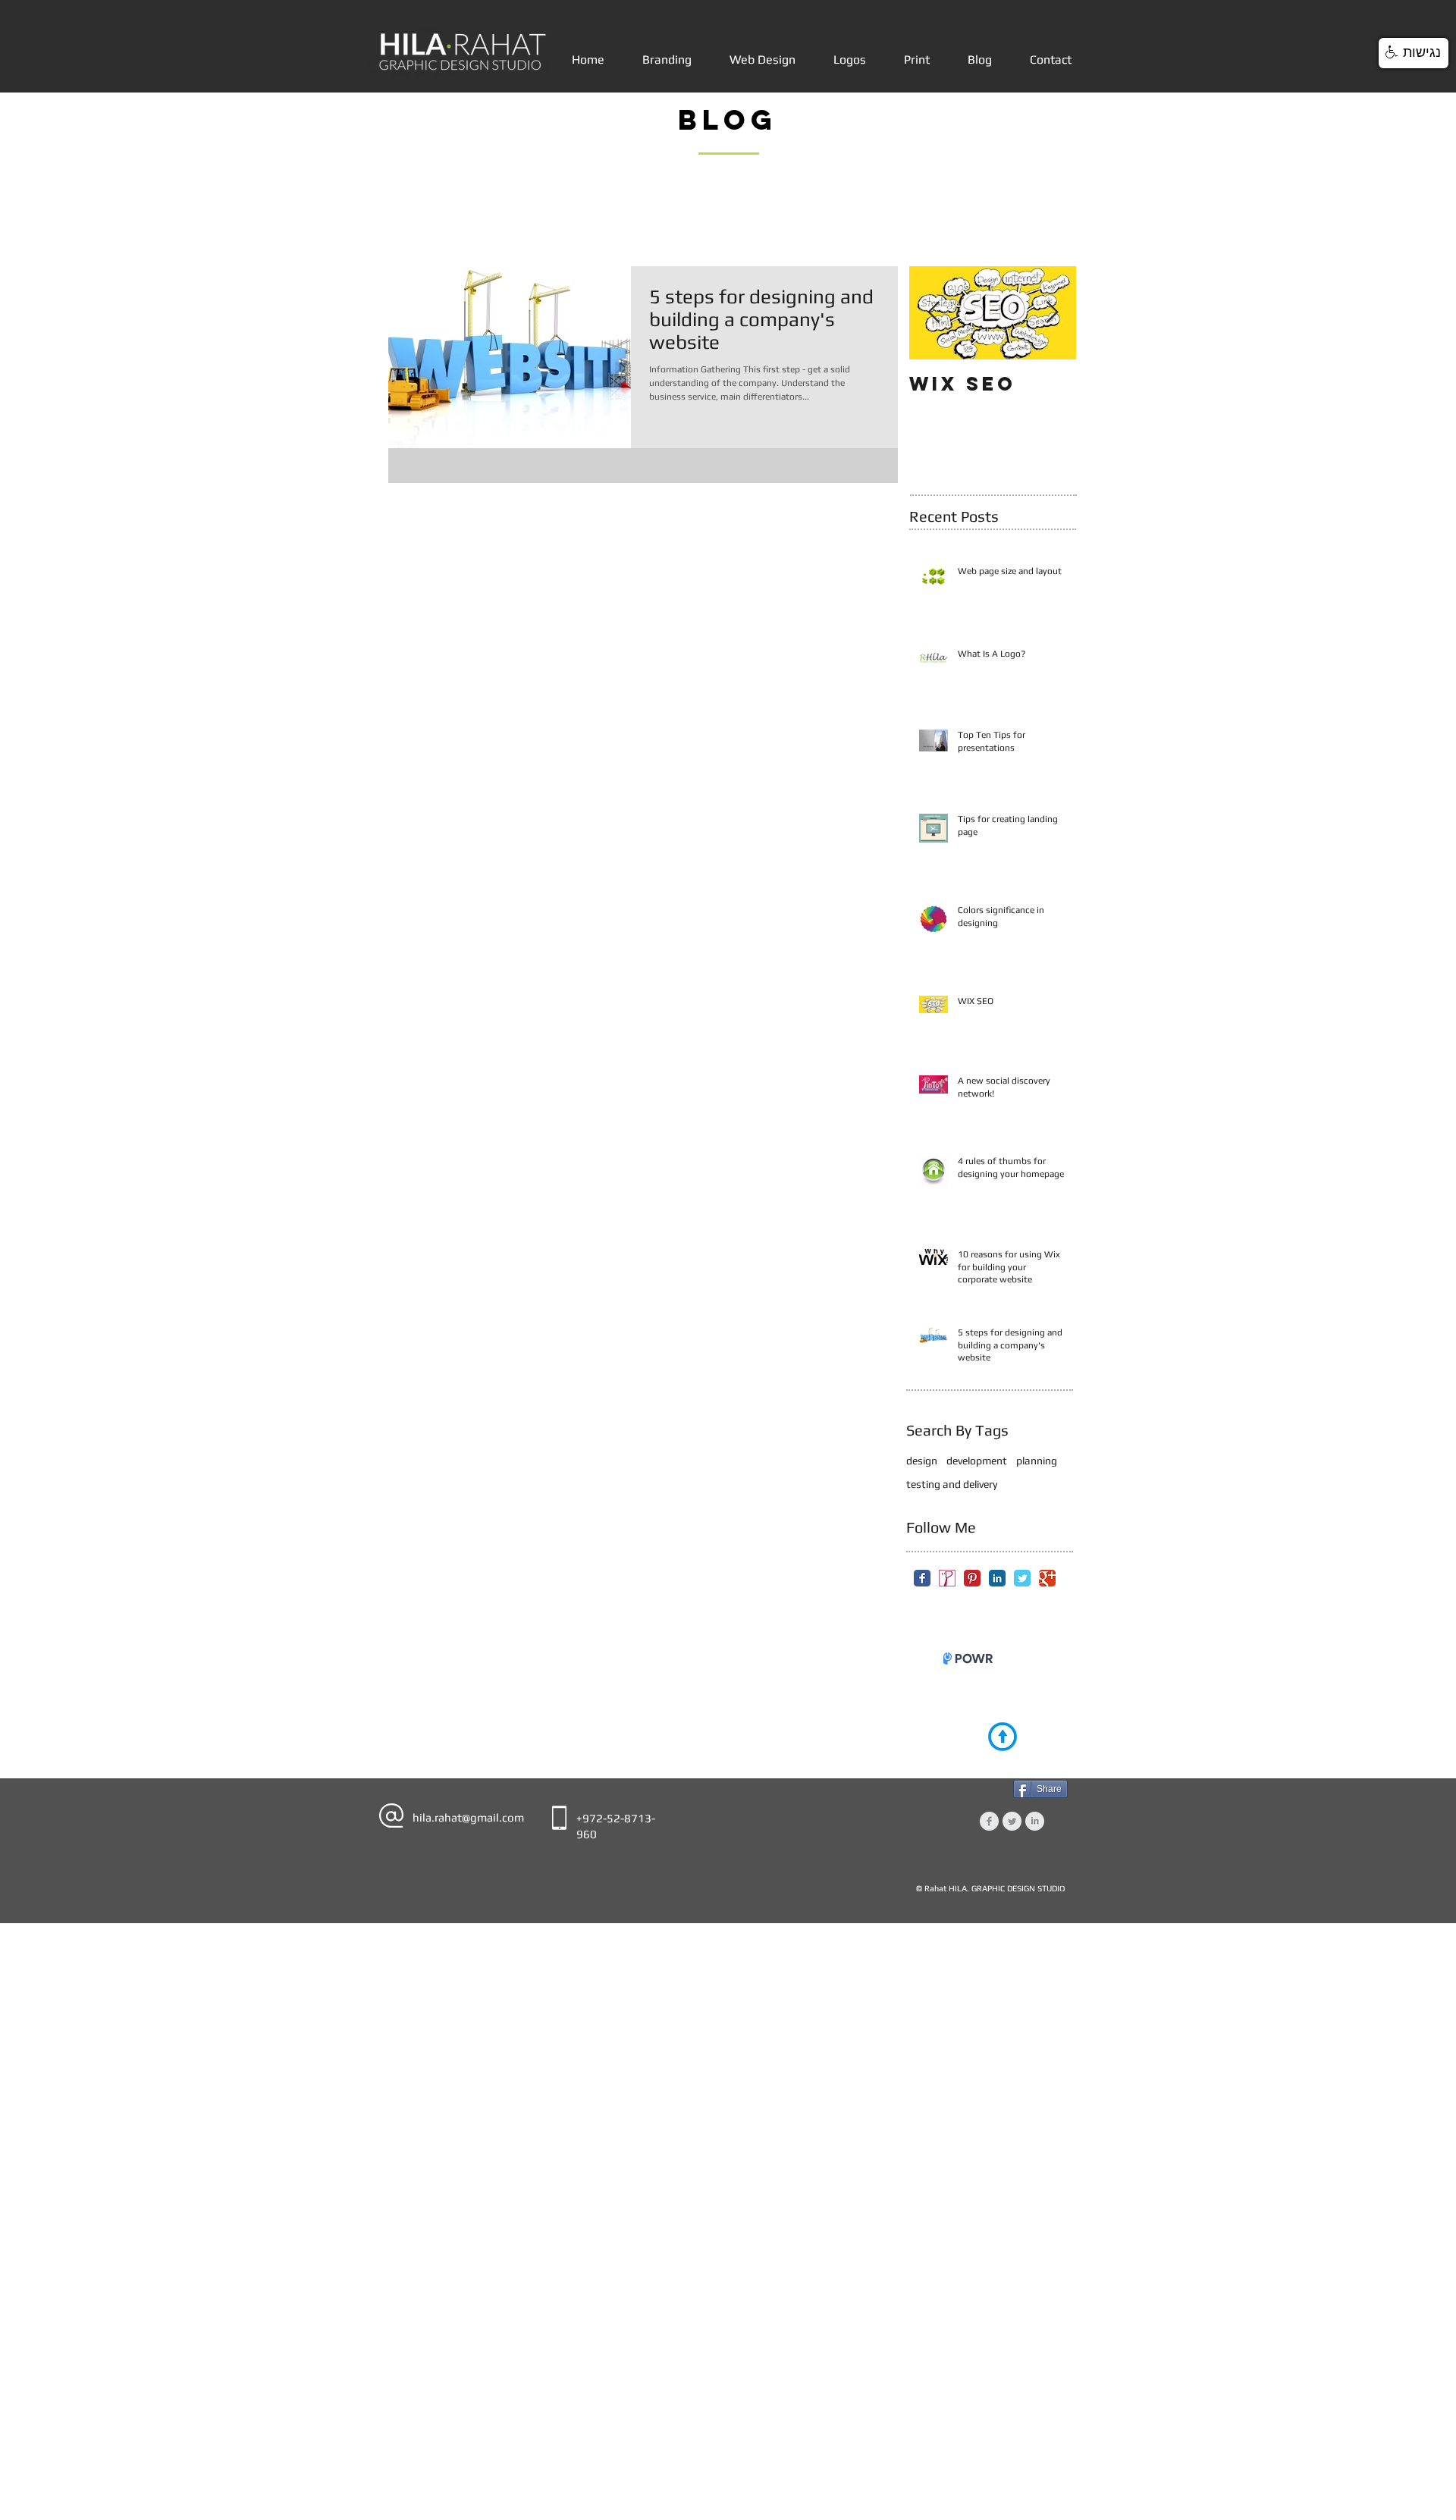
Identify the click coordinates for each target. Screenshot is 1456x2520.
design (922, 1461)
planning (1037, 1461)
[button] (1414, 53)
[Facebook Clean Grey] (989, 1833)
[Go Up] (1003, 1748)
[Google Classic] (1047, 1578)
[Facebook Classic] (922, 1578)
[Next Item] (1052, 313)
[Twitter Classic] (1022, 1578)
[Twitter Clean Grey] (1012, 1833)
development (977, 1461)
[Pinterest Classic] (972, 1578)
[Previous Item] (934, 313)
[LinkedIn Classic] (997, 1578)
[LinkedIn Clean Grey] (1035, 1833)
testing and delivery (952, 1484)
